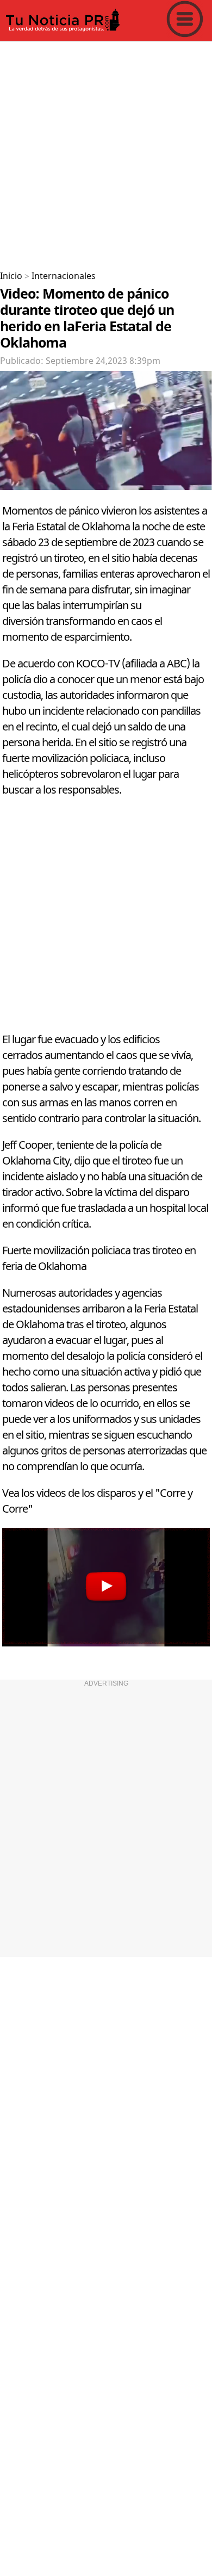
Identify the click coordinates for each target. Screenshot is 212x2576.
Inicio (11, 276)
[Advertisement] (106, 152)
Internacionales (64, 276)
